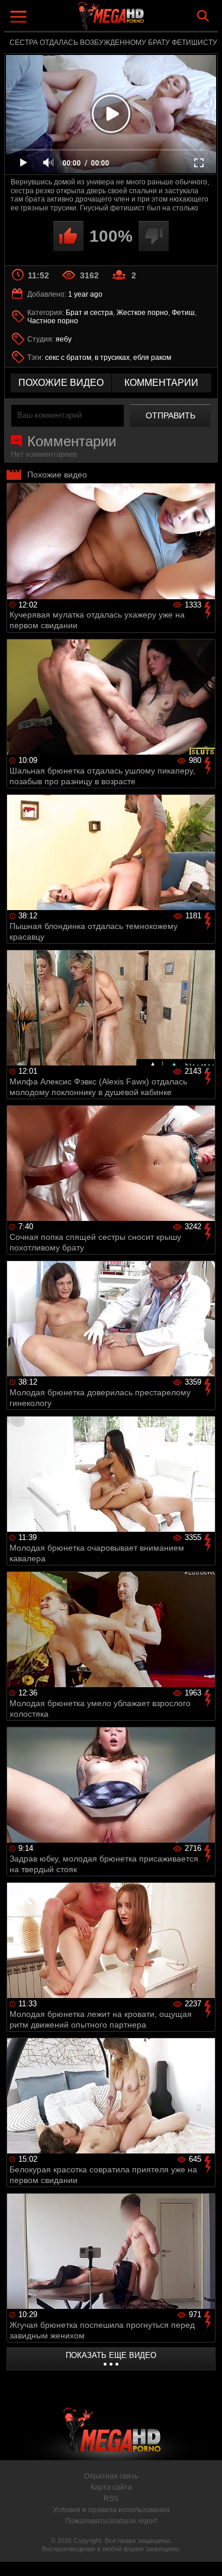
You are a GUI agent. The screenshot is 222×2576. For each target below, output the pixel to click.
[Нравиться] (68, 236)
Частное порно (53, 321)
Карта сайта (111, 2487)
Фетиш (183, 313)
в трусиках (112, 358)
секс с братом (68, 358)
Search (203, 16)
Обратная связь (111, 2476)
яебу (64, 339)
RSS (111, 2499)
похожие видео (61, 383)
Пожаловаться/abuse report (111, 2521)
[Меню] (20, 18)
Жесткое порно (142, 313)
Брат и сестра (89, 313)
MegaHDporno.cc (144, 20)
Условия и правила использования (111, 2510)
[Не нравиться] (154, 236)
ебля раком (152, 358)
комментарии (161, 383)
